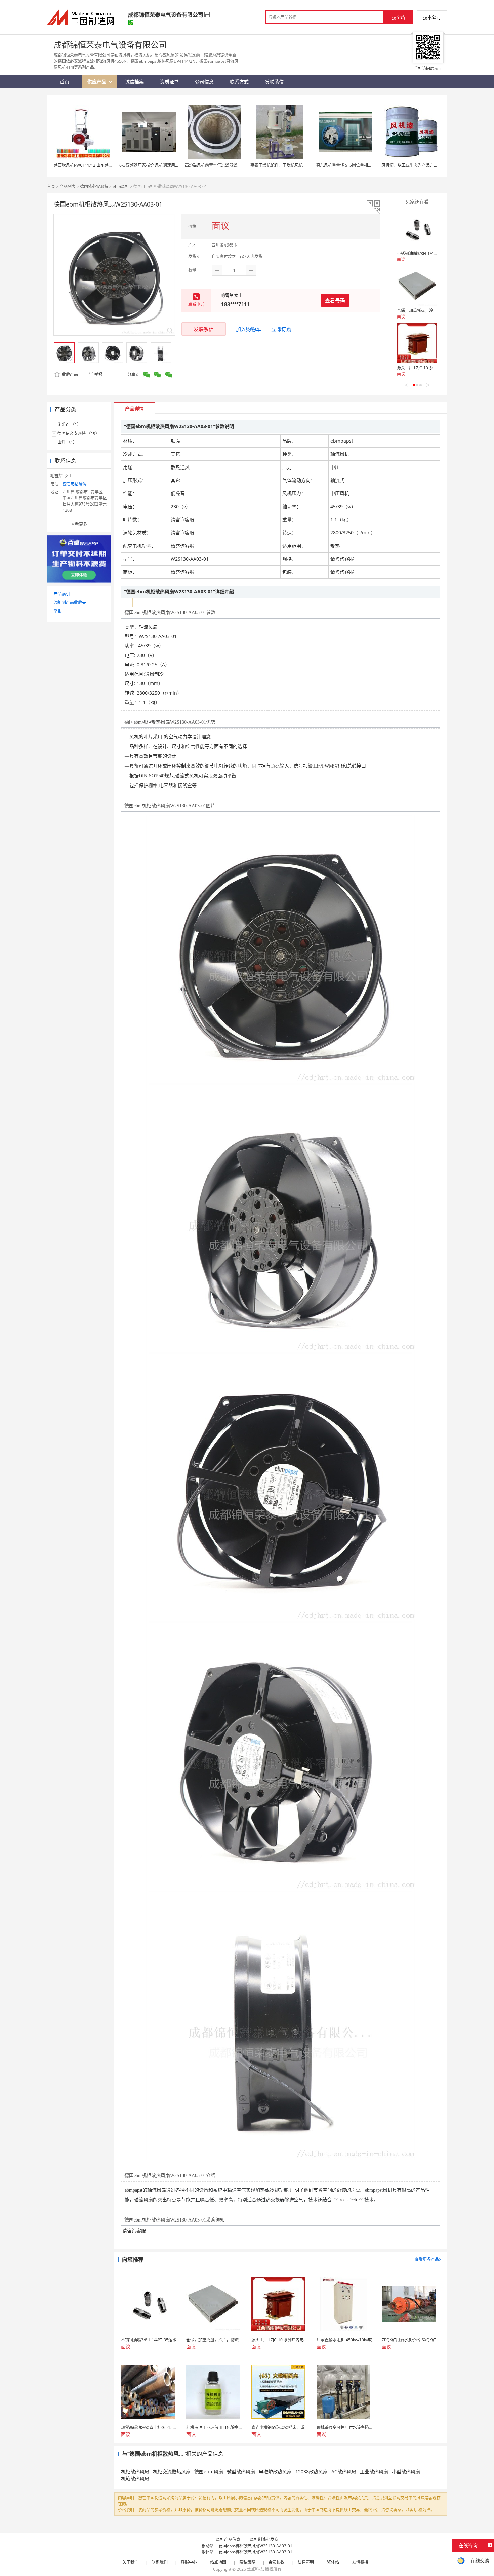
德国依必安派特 (94, 186)
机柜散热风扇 (135, 2472)
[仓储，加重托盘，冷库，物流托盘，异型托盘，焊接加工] (417, 286)
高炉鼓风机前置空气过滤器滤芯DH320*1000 (225, 165)
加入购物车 (249, 329)
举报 (98, 375)
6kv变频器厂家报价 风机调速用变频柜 (153, 165)
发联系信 (204, 329)
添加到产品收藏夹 (70, 603)
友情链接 (360, 2562)
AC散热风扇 (344, 2472)
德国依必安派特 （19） (78, 433)
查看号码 (335, 300)
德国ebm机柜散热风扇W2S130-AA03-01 (256, 2546)
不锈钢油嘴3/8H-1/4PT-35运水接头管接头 (435, 253)
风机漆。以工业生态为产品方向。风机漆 (418, 165)
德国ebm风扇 (209, 2472)
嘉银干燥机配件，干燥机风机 (277, 165)
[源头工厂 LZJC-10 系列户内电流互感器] (417, 343)
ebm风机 (121, 186)
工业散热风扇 (374, 2472)
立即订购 (281, 329)
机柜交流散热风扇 (172, 2472)
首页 (51, 186)
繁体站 (333, 2562)
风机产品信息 (228, 2540)
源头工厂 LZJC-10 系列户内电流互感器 (431, 368)
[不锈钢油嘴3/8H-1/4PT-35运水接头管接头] (417, 229)
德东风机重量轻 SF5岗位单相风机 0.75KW (354, 165)
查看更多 (79, 524)
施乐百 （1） (69, 425)
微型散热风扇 (241, 2472)
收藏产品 (69, 375)
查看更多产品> (428, 2259)
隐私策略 (247, 2562)
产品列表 (68, 186)
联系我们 (160, 2562)
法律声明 (306, 2562)
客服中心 (189, 2562)
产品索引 (62, 594)
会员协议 (277, 2562)
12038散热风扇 (312, 2472)
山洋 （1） (67, 442)
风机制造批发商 (264, 2540)
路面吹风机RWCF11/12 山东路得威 (85, 165)
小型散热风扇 (406, 2472)
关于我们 (130, 2562)
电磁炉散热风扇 (275, 2472)
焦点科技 (255, 2569)
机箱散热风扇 (135, 2479)
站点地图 (218, 2562)
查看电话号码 (75, 484)
